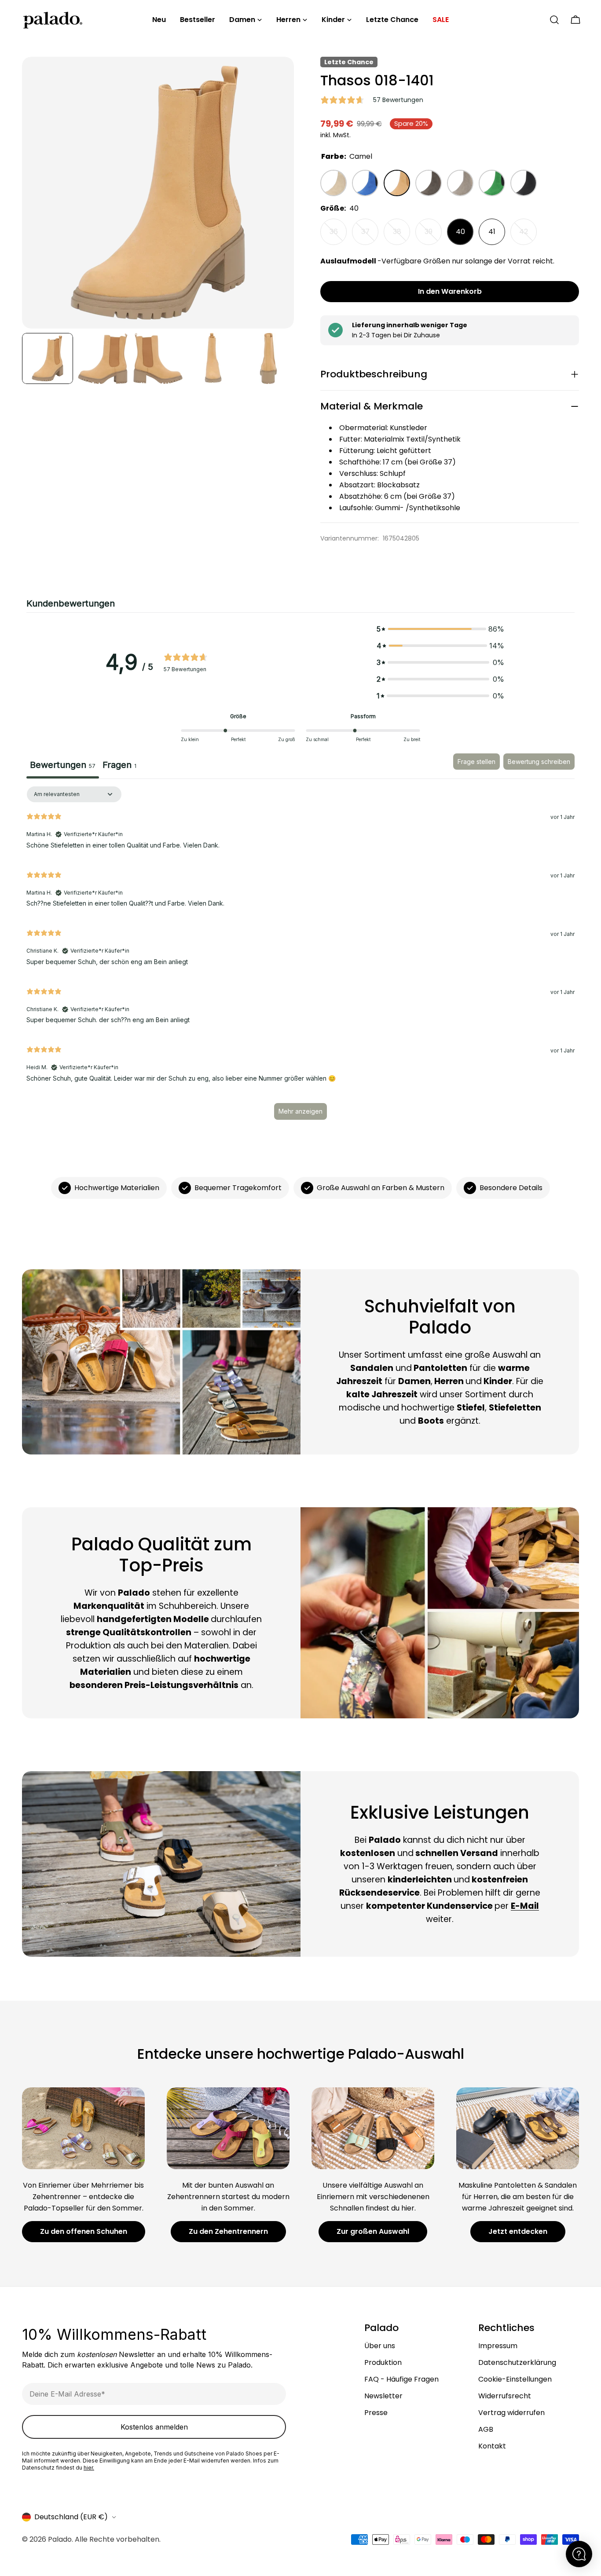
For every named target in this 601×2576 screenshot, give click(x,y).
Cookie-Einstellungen (515, 2379)
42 (528, 236)
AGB (486, 2429)
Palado (60, 2539)
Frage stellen (476, 762)
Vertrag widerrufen (511, 2413)
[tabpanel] (300, 957)
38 (401, 236)
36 (338, 236)
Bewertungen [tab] (63, 765)
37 (370, 236)
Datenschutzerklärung (517, 2362)
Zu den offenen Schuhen (84, 2231)
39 (433, 236)
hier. (89, 2468)
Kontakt (492, 2446)
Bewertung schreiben (539, 762)
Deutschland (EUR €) (71, 2517)
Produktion (383, 2362)
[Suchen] (554, 20)
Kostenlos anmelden (154, 2427)
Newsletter (383, 2396)
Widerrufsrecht (505, 2396)
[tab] (119, 766)
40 (460, 232)
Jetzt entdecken (518, 2231)
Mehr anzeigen (300, 1111)
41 (492, 232)
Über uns (380, 2346)
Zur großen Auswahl (373, 2231)
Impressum (498, 2346)
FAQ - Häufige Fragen (401, 2379)
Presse (376, 2413)
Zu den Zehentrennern (228, 2231)
